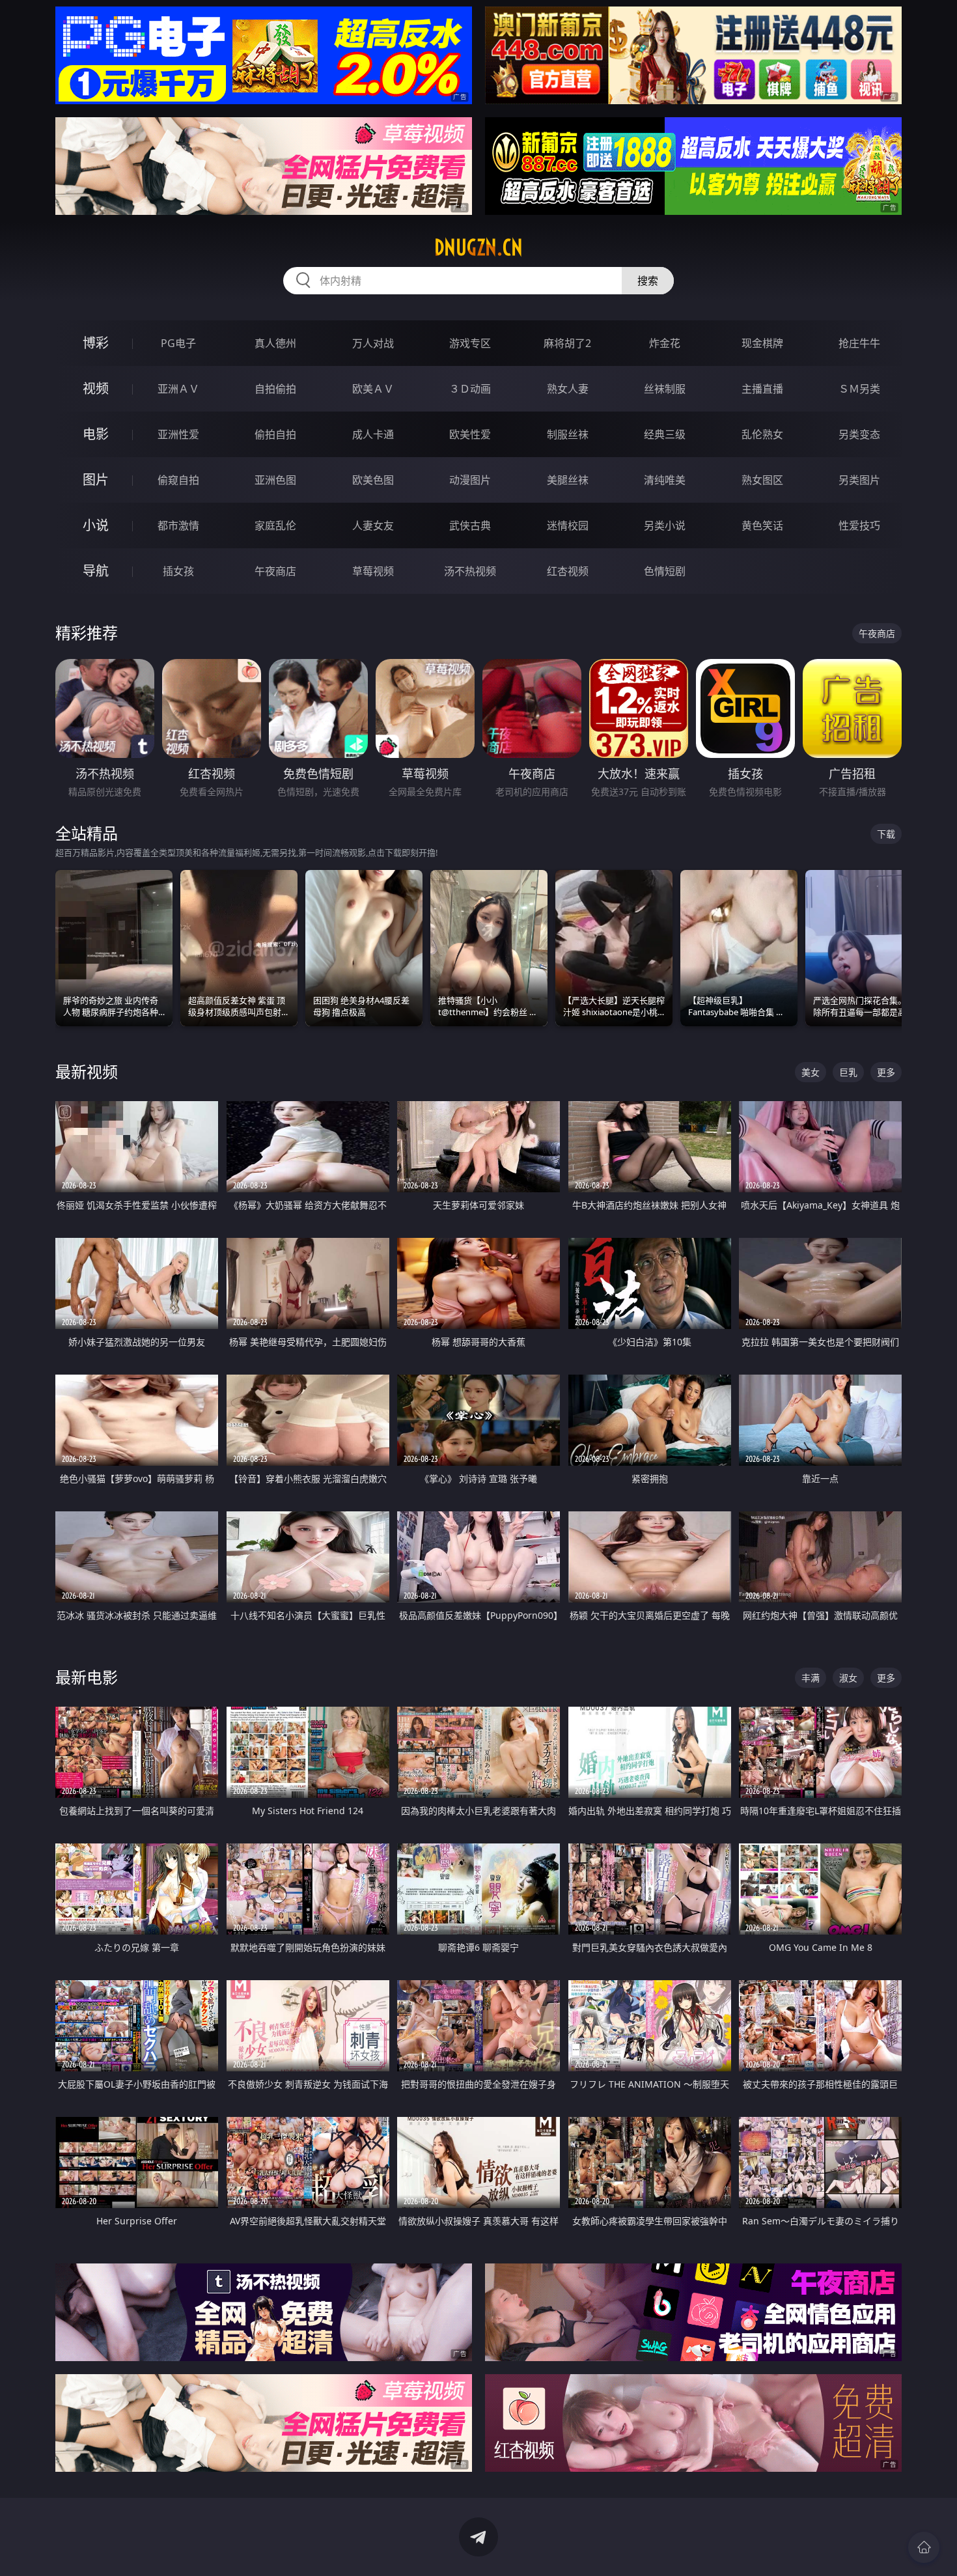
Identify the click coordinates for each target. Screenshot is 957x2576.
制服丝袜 (568, 434)
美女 (811, 1072)
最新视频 (87, 1071)
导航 (96, 571)
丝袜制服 (665, 389)
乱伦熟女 (762, 434)
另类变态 (859, 434)
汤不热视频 (470, 571)
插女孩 (178, 571)
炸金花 (665, 343)
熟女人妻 (568, 389)
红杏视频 (568, 571)
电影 (96, 434)
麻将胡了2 (567, 343)
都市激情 (178, 525)
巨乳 (848, 1072)
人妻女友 (373, 525)
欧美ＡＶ (373, 389)
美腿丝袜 (568, 480)
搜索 (648, 281)
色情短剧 (665, 571)
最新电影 (87, 1677)
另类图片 (859, 480)
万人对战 (373, 343)
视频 (96, 388)
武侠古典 (470, 525)
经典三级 (665, 434)
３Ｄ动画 (470, 389)
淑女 (848, 1678)
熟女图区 (762, 480)
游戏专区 (470, 343)
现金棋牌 (762, 343)
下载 (886, 834)
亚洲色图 (275, 480)
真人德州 (275, 343)
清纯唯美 (665, 480)
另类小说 (665, 525)
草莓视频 (373, 571)
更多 (886, 1072)
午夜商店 (275, 571)
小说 (96, 525)
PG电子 (178, 343)
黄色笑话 (762, 525)
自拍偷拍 (275, 389)
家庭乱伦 (275, 525)
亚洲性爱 (178, 434)
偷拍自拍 (275, 434)
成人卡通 (373, 434)
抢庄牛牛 (859, 343)
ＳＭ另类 (859, 389)
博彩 (96, 343)
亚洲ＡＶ (178, 389)
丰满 (811, 1678)
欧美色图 (373, 480)
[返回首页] (924, 2547)
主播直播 (762, 389)
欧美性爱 (470, 434)
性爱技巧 (859, 525)
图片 (96, 480)
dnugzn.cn (478, 247)
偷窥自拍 (178, 480)
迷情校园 (568, 525)
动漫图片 (470, 480)
